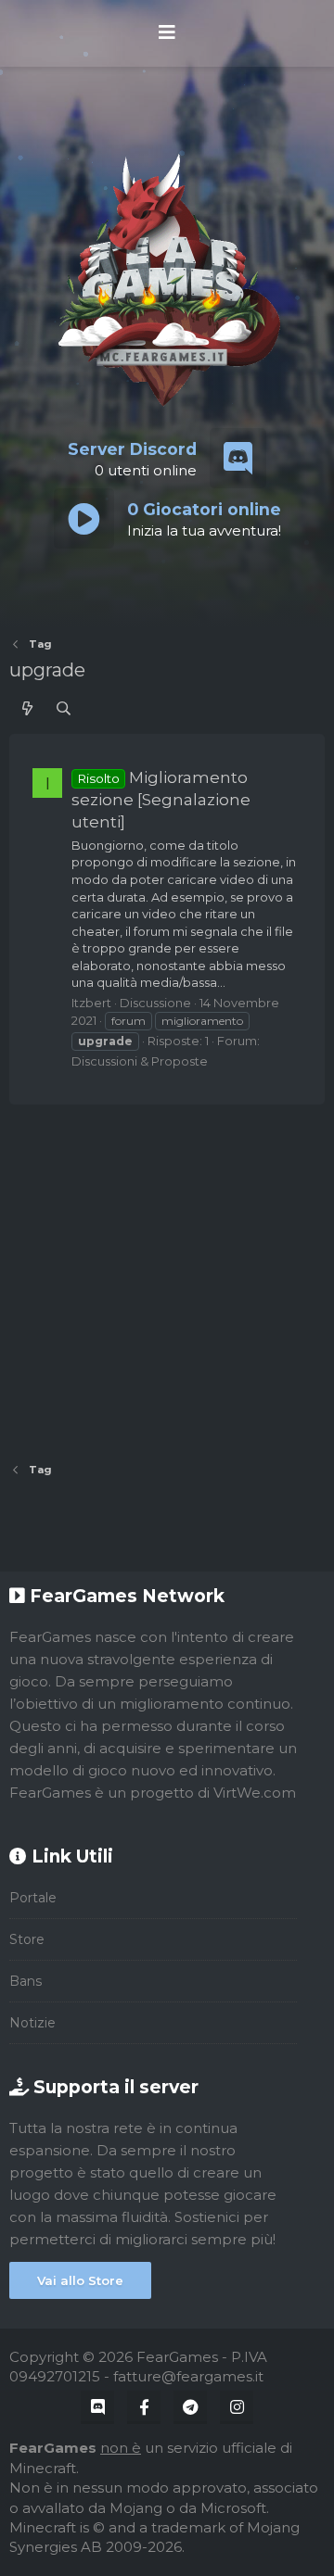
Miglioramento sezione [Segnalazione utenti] (161, 800)
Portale (33, 1898)
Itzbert (91, 1003)
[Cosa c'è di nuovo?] (27, 708)
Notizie (32, 2023)
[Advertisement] (167, 1277)
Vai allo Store (80, 2280)
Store (27, 1939)
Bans (26, 1981)
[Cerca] (64, 708)
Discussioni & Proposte (140, 1061)
